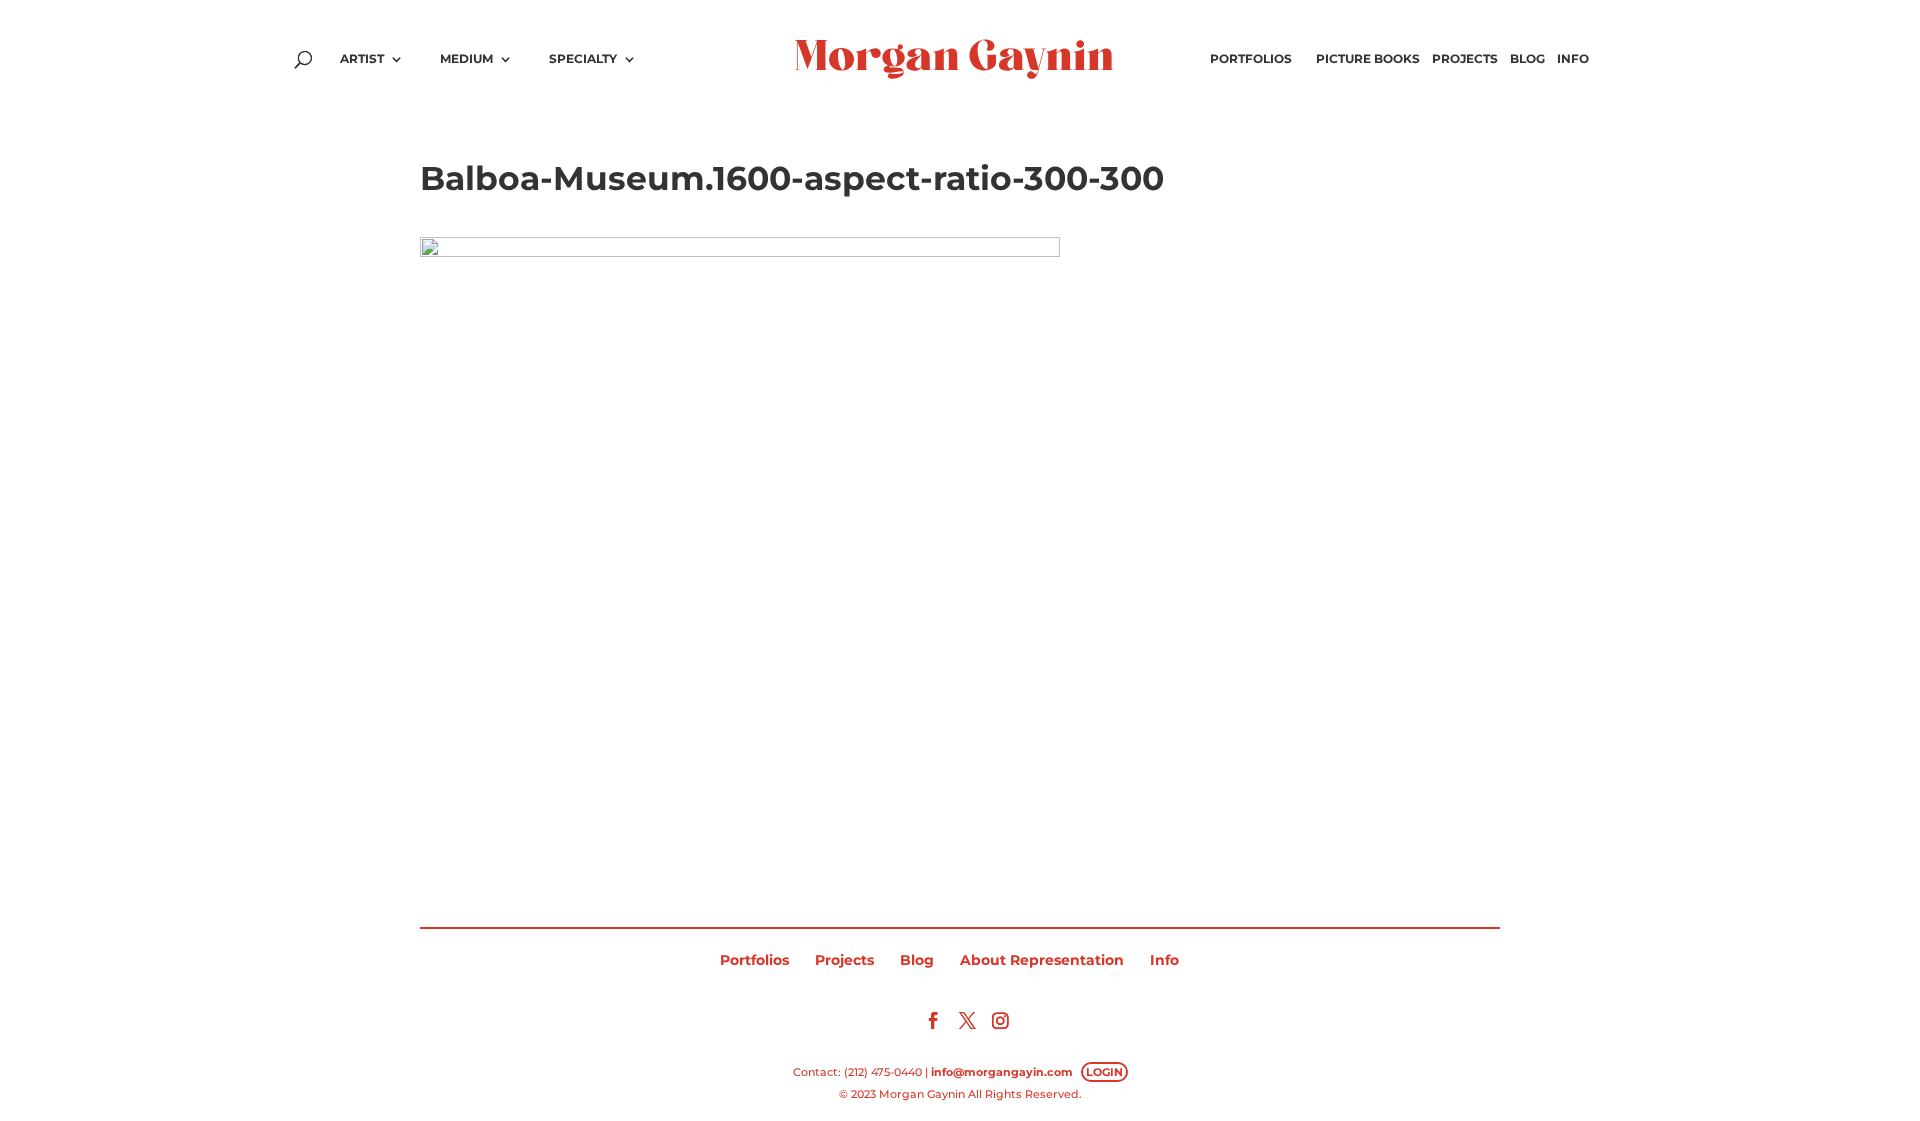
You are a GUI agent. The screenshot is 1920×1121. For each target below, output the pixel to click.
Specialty (583, 59)
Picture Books (1368, 59)
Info (1573, 59)
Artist (362, 59)
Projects (1465, 59)
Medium (466, 59)
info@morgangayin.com (1002, 1072)
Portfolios (1251, 59)
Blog (1527, 59)
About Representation (1042, 960)
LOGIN (1104, 1072)
